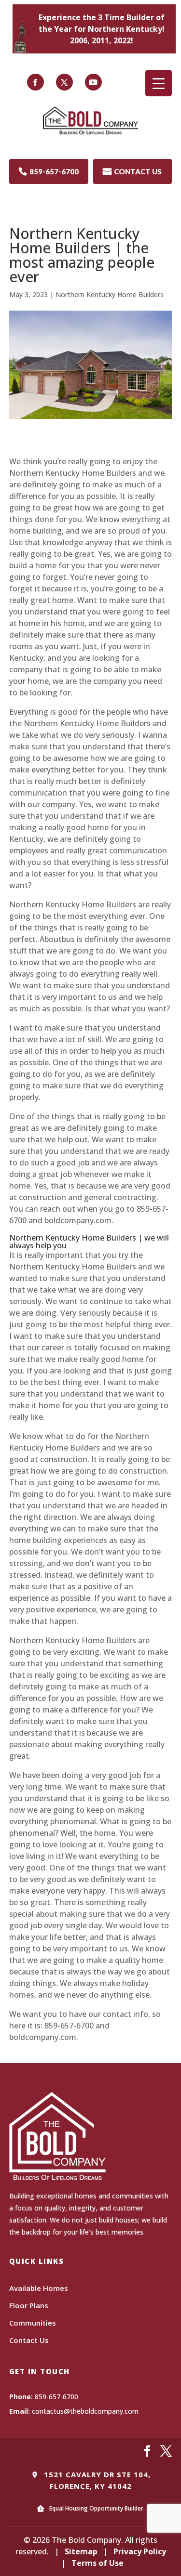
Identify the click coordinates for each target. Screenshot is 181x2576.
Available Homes (39, 2288)
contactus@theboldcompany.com (85, 2411)
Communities (33, 2323)
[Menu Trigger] (159, 83)
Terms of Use (97, 2563)
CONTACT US (132, 171)
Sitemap (81, 2551)
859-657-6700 (49, 171)
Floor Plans (29, 2305)
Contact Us (29, 2340)
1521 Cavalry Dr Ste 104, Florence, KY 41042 (96, 2480)
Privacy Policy (140, 2551)
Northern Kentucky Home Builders (110, 294)
